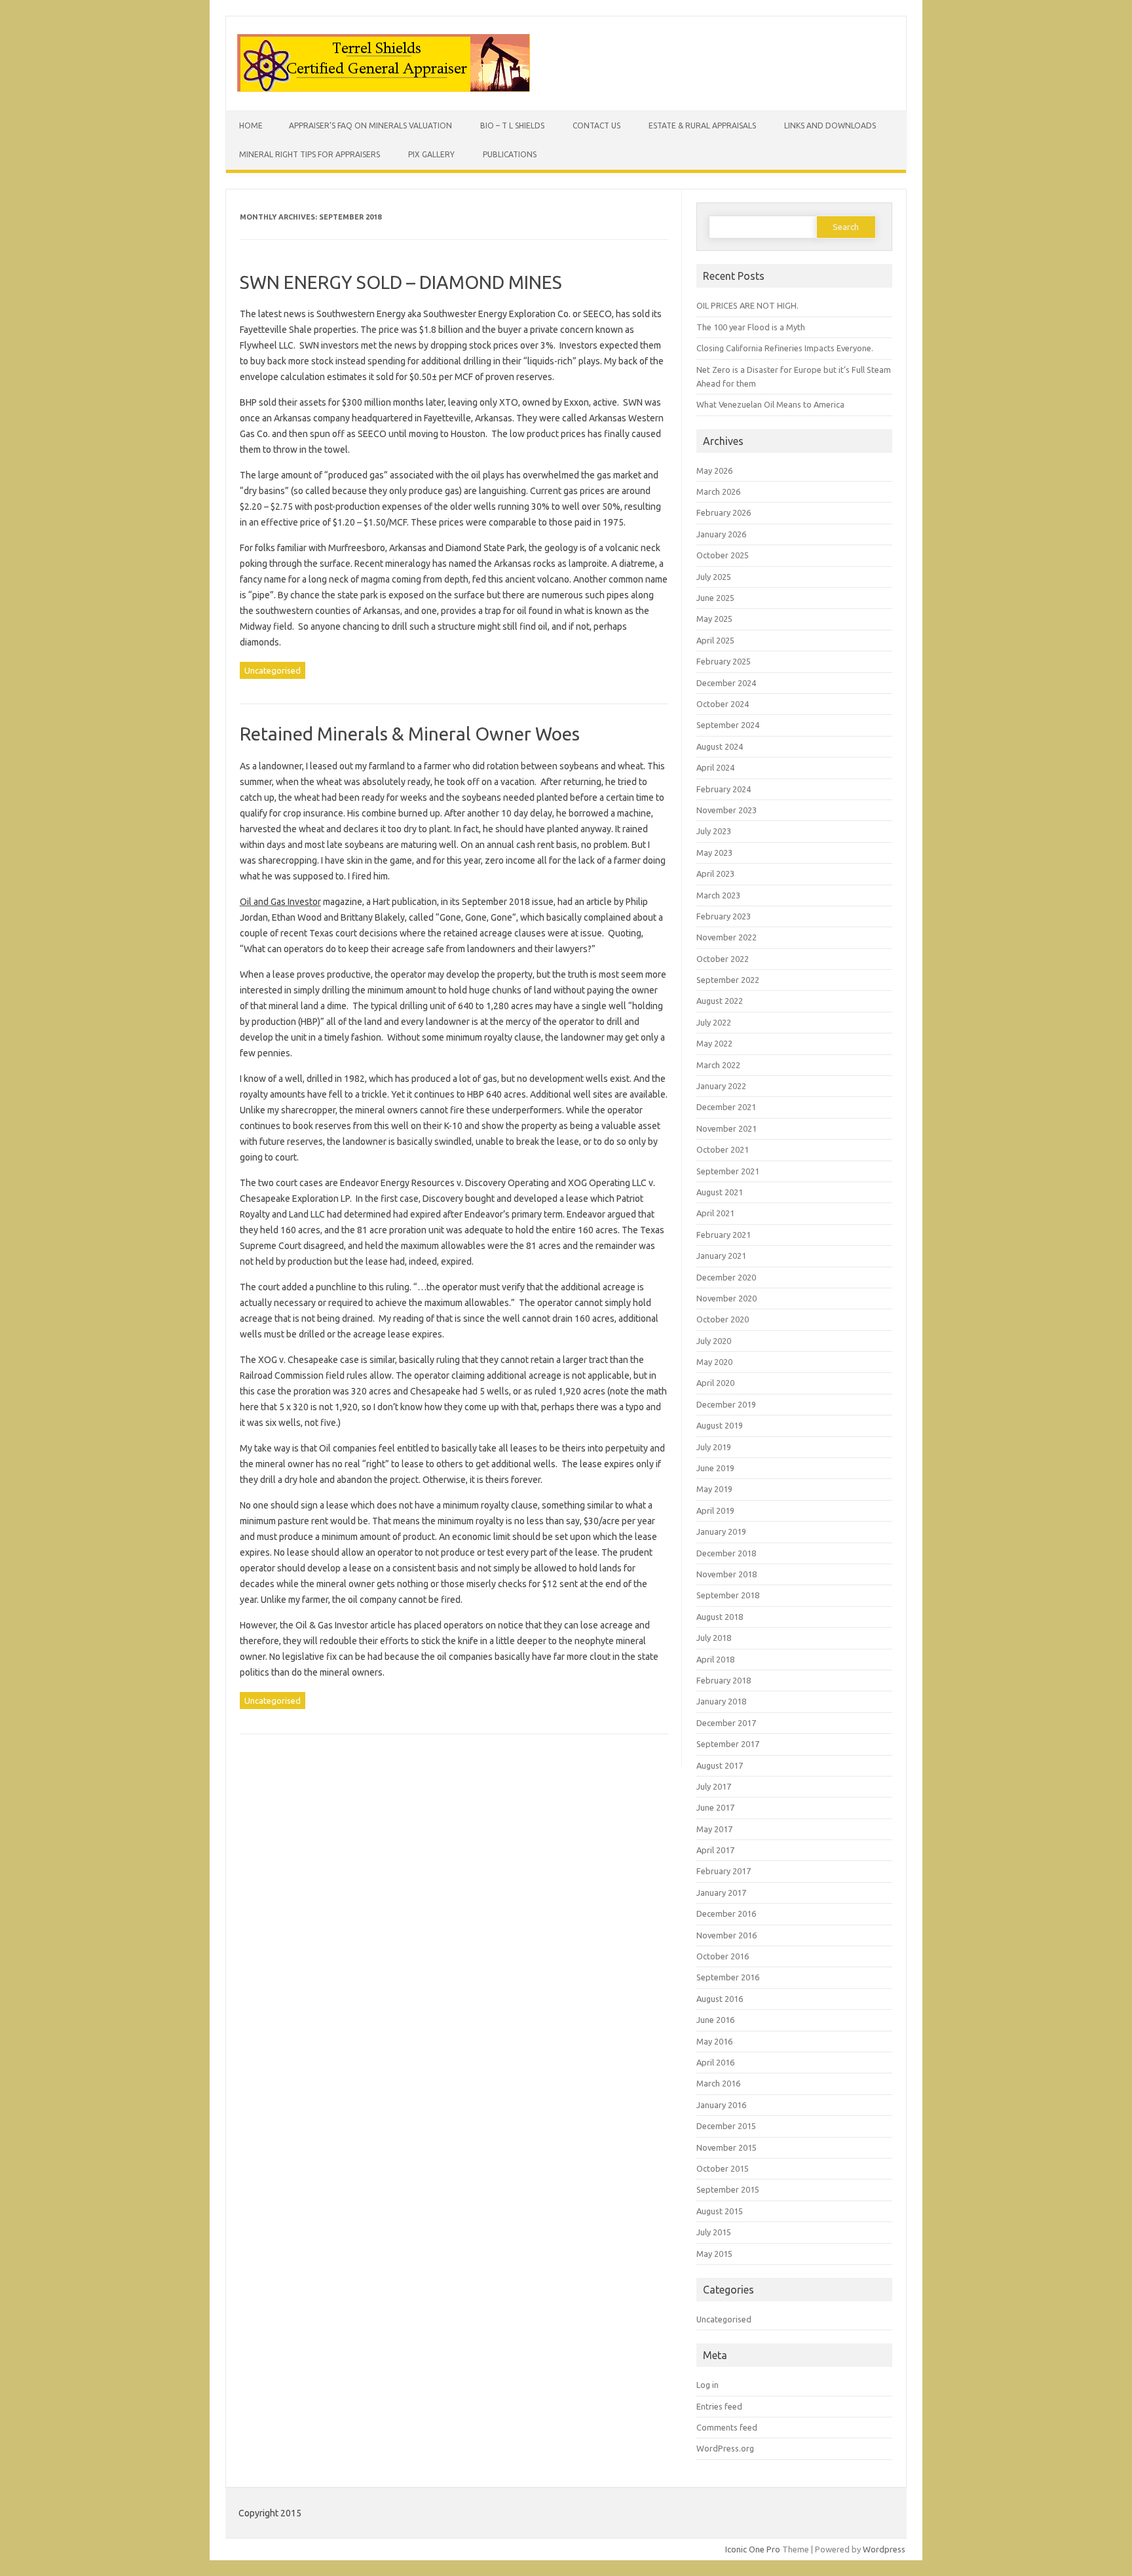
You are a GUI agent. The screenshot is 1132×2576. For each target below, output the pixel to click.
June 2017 (715, 1807)
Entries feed (719, 2406)
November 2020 (726, 1298)
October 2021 (723, 1149)
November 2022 (726, 937)
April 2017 (715, 1850)
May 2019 (714, 1489)
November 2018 (726, 1574)
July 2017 (714, 1786)
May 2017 (714, 1829)
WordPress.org (725, 2448)
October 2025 (723, 555)
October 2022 (723, 959)
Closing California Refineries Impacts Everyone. (785, 348)
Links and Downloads (830, 125)
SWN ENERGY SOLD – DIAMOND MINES (401, 282)
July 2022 (714, 1022)
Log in (707, 2385)
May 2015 (714, 2254)
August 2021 (720, 1192)
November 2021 (726, 1128)
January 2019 (721, 1531)
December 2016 (726, 1913)
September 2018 (728, 1595)
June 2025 (715, 598)
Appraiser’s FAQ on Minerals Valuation (370, 125)
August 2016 (720, 1999)
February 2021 (724, 1235)
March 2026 (718, 491)
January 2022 (721, 1086)
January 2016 (721, 2105)
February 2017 (724, 1871)
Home (251, 125)
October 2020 (723, 1319)
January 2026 (721, 534)
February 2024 (724, 789)
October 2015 (723, 2168)
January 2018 (721, 1701)
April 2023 (715, 874)
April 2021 (715, 1213)
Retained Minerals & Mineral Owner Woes (410, 734)
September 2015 (728, 2189)
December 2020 (726, 1277)
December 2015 (726, 2126)
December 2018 (726, 1553)
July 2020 (714, 1341)
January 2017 (721, 1893)
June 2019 (715, 1468)
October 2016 (723, 1956)
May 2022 (714, 1043)
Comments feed (727, 2427)
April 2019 (715, 1510)
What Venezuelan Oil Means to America (770, 404)
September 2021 (728, 1171)
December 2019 (726, 1404)
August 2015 (720, 2211)
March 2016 (718, 2083)
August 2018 (720, 1617)
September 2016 (728, 1977)
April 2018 (715, 1659)
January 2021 (721, 1256)
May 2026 (714, 471)
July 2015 (714, 2232)
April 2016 (715, 2062)
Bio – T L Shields (512, 125)
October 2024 (723, 704)
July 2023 (714, 831)
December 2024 (726, 683)
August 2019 (720, 1425)
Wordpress (884, 2549)
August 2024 (720, 746)
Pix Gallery (431, 154)
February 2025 (724, 661)
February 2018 (724, 1680)
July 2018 (714, 1638)
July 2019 (714, 1447)
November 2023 (726, 810)
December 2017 (726, 1723)
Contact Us (596, 125)
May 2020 (714, 1362)
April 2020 (715, 1383)
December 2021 (726, 1107)
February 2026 (724, 512)
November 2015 (726, 2147)
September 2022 (728, 980)
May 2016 (714, 2041)
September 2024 (728, 725)
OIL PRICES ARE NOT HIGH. (747, 305)
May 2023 (714, 853)
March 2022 (718, 1065)
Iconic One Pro (753, 2549)
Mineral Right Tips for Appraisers (310, 154)
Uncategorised (273, 670)
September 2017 (728, 1744)
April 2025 (715, 640)
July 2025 (714, 577)
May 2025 (714, 619)
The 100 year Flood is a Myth (751, 327)
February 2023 (724, 916)
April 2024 (715, 767)
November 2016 (726, 1935)
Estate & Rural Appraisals (702, 125)
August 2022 (720, 1001)
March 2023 (718, 895)
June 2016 (715, 2020)
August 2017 (720, 1765)
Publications (510, 154)
